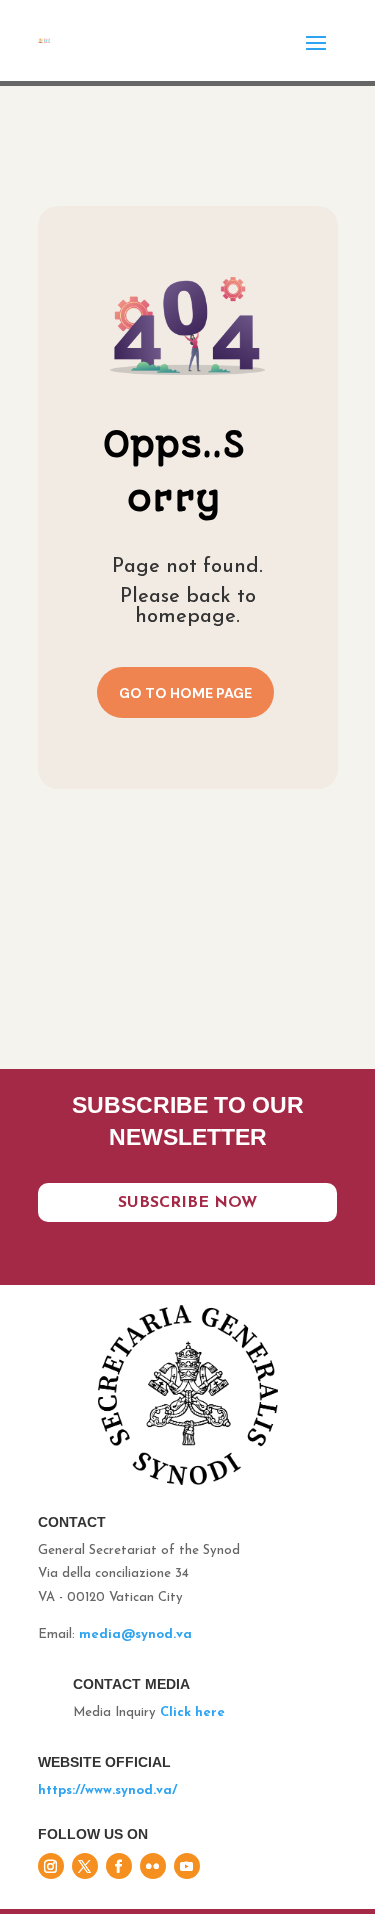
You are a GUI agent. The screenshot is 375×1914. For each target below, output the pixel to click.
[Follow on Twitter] (85, 1866)
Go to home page (185, 693)
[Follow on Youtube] (187, 1866)
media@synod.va (135, 1634)
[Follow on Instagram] (51, 1866)
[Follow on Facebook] (119, 1866)
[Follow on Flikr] (153, 1866)
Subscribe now (187, 1203)
